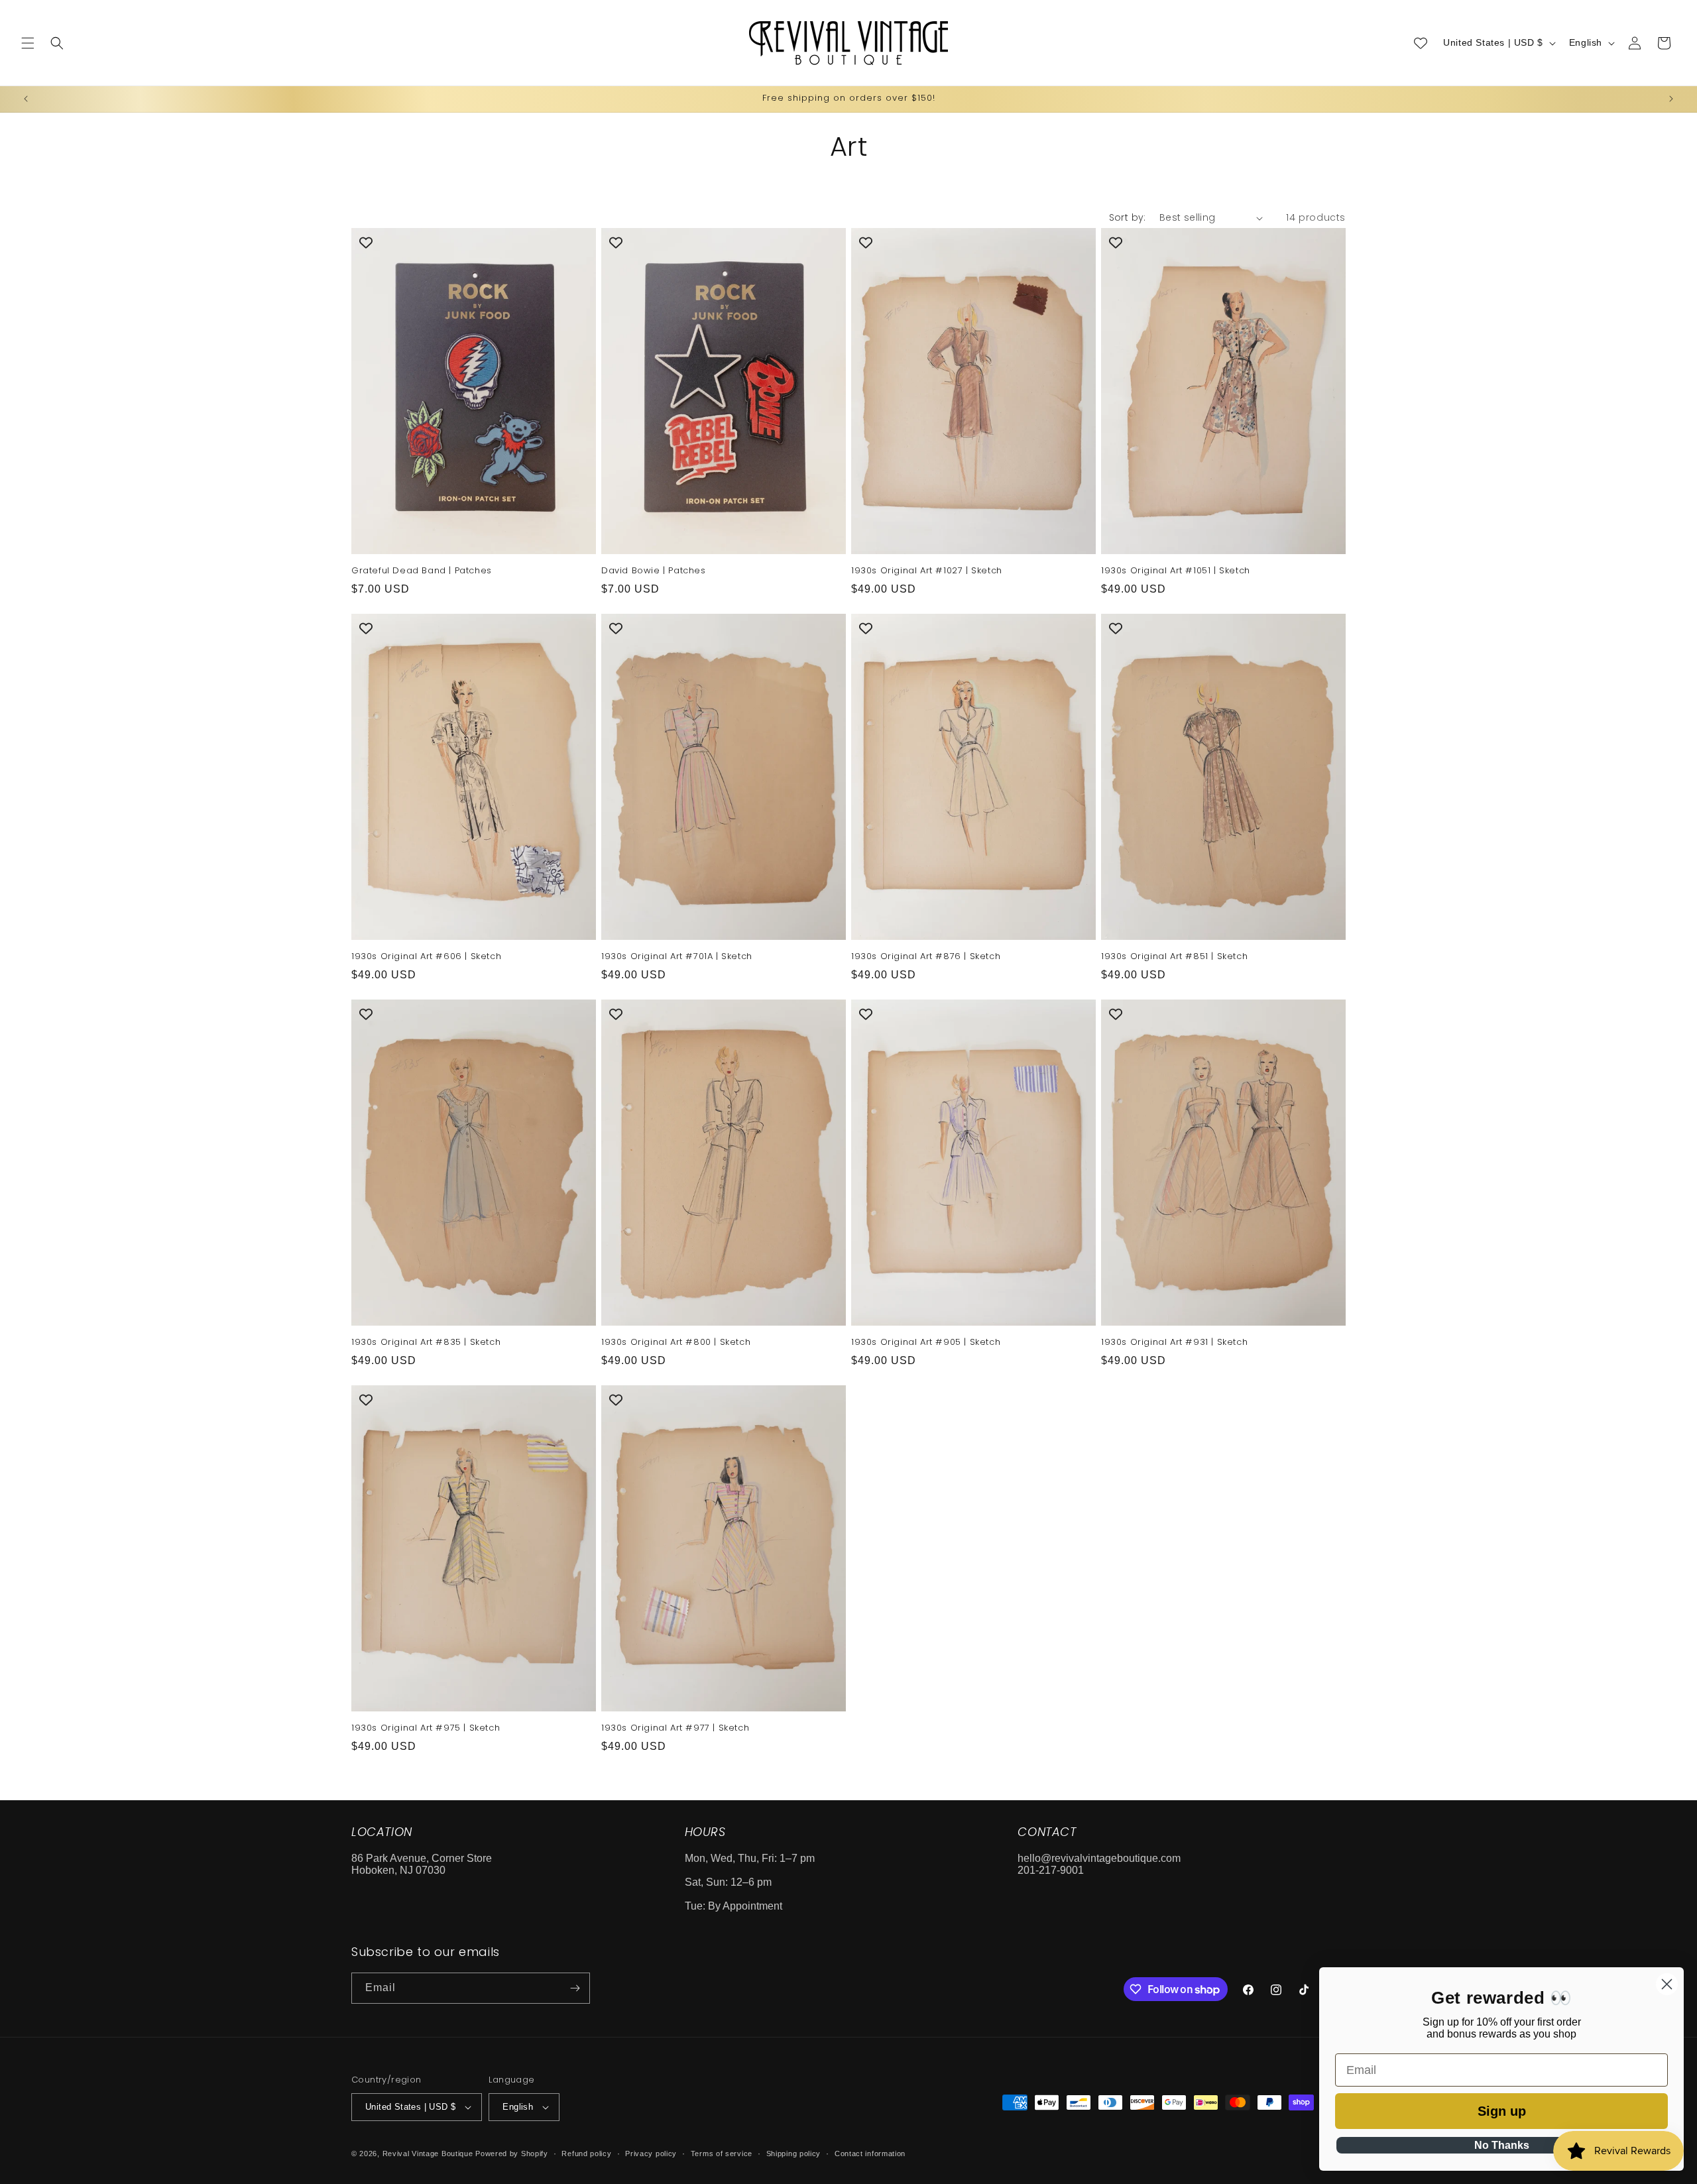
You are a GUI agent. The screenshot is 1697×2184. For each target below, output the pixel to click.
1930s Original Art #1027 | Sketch (927, 571)
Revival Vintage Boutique (428, 2154)
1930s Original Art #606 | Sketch (426, 957)
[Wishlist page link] (1421, 43)
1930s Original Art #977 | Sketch (675, 1728)
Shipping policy (794, 2154)
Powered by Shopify (512, 2154)
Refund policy (586, 2154)
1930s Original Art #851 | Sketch (1174, 957)
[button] (28, 43)
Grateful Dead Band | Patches (422, 571)
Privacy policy (651, 2154)
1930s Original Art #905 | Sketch (926, 1343)
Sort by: (1128, 217)
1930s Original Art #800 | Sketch (676, 1343)
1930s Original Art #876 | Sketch (926, 957)
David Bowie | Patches (654, 571)
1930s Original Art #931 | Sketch (1174, 1343)
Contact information (870, 2154)
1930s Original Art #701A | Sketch (677, 957)
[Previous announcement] (26, 99)
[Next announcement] (1671, 99)
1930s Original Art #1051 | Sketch (1176, 571)
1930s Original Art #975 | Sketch (426, 1728)
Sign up (1502, 2111)
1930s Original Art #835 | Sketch (426, 1343)
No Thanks (1502, 2145)
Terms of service (722, 2154)
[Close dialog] (1667, 1984)
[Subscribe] (575, 1988)
